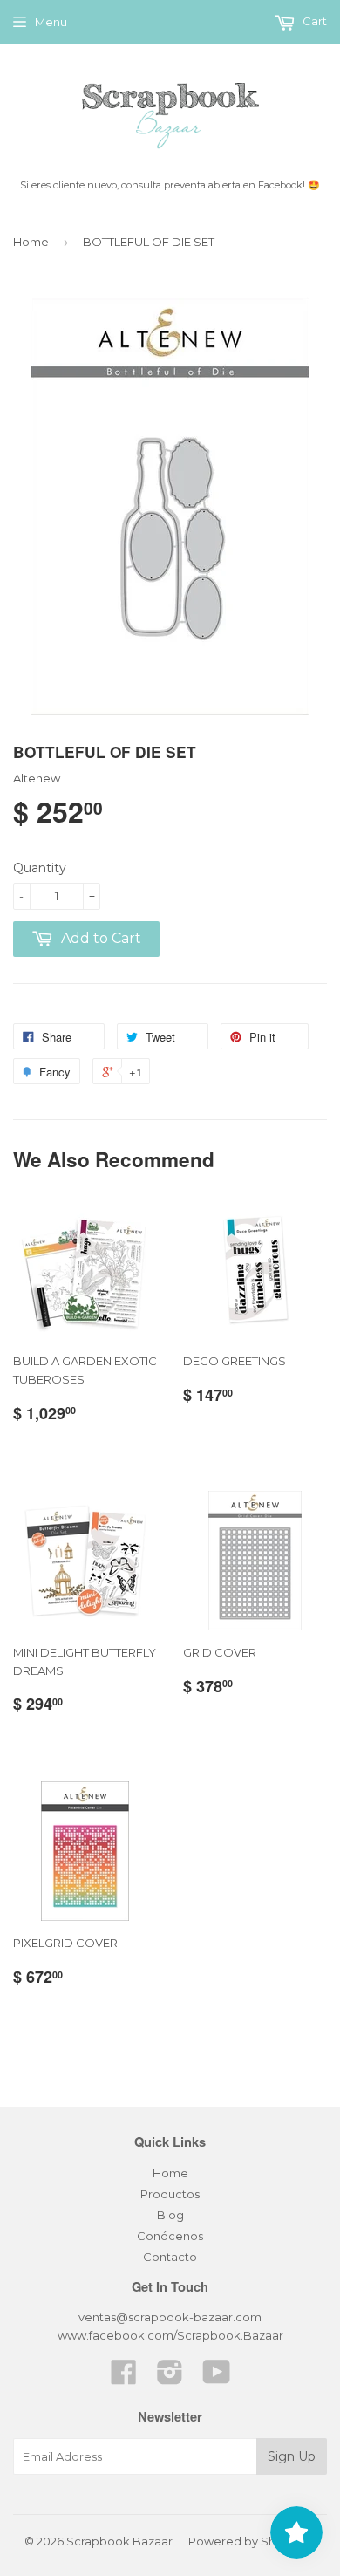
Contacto (170, 2257)
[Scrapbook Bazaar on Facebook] (124, 2378)
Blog (170, 2215)
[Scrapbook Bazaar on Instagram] (170, 2378)
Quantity (40, 868)
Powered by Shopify (246, 2541)
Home (31, 242)
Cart (313, 21)
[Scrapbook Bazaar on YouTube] (217, 2378)
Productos (170, 2194)
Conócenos (170, 2236)
